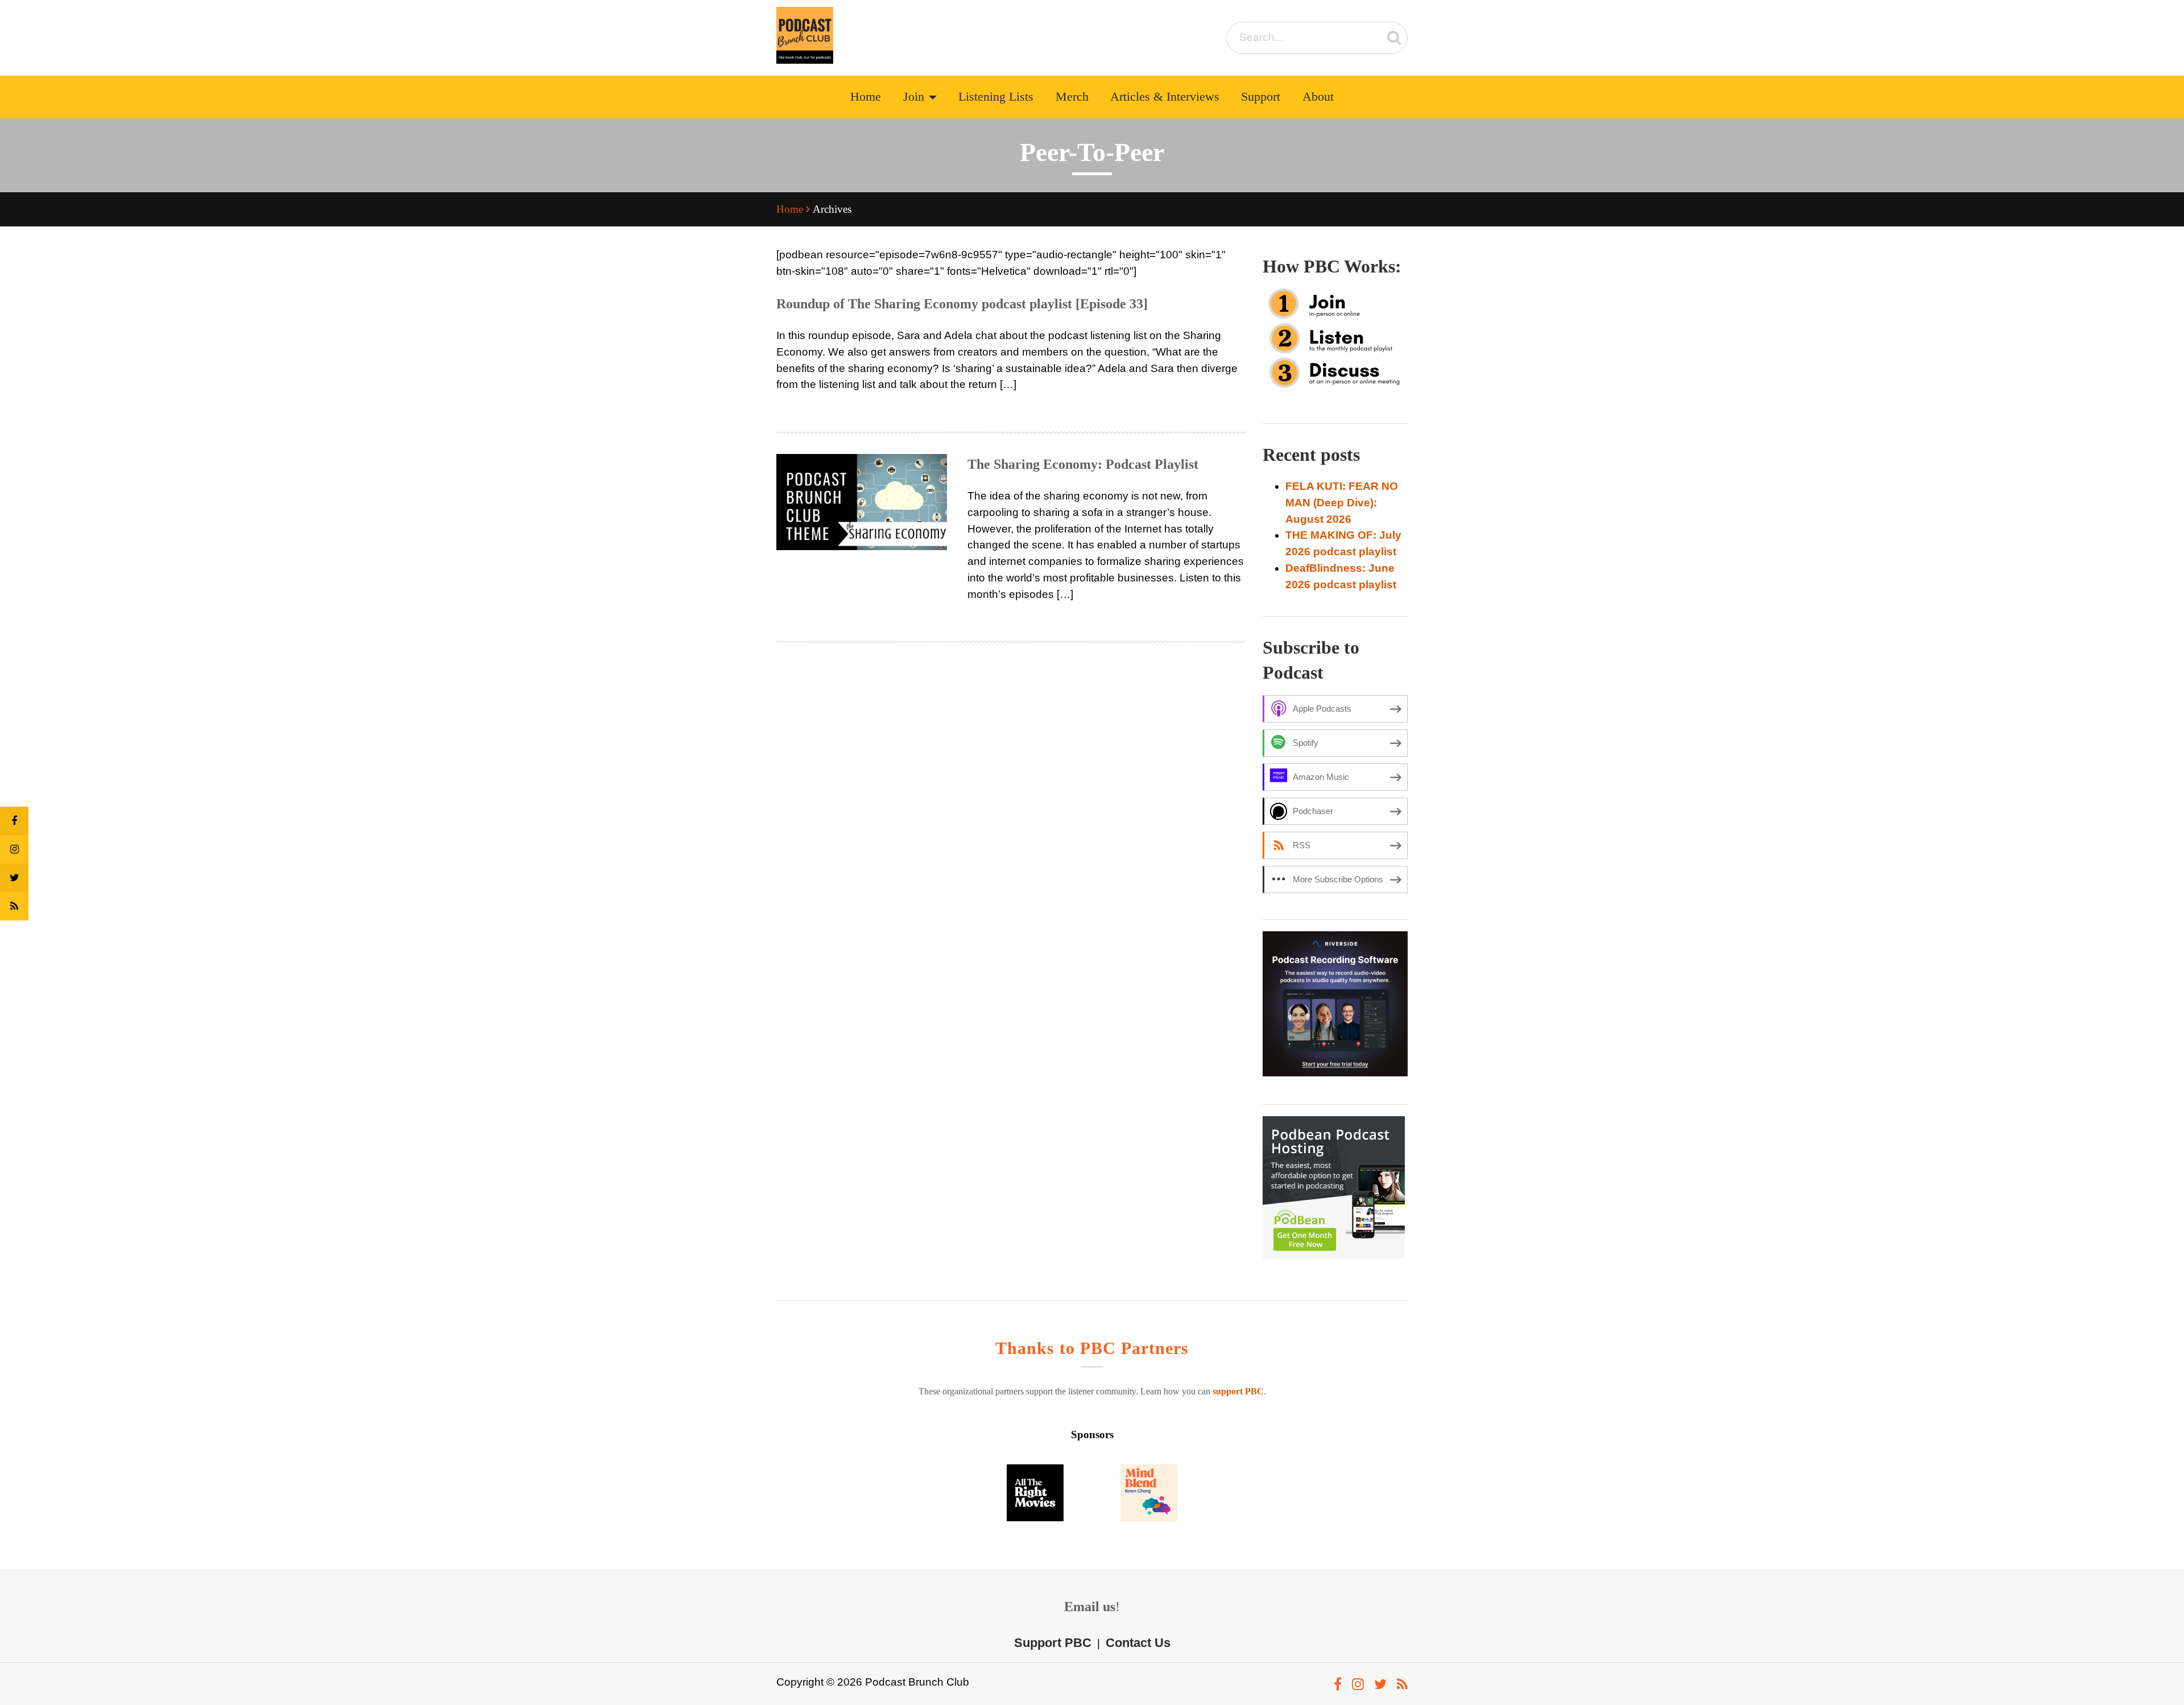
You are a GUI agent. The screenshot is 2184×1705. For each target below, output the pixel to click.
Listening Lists (996, 97)
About (1318, 97)
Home (866, 97)
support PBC (1238, 1391)
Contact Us (1138, 1643)
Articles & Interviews (1165, 97)
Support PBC (1053, 1643)
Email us (1090, 1607)
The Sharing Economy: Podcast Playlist (1083, 464)
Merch (1072, 97)
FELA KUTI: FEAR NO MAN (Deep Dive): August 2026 (1342, 503)
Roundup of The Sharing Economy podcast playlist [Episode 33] (962, 304)
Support (1261, 97)
